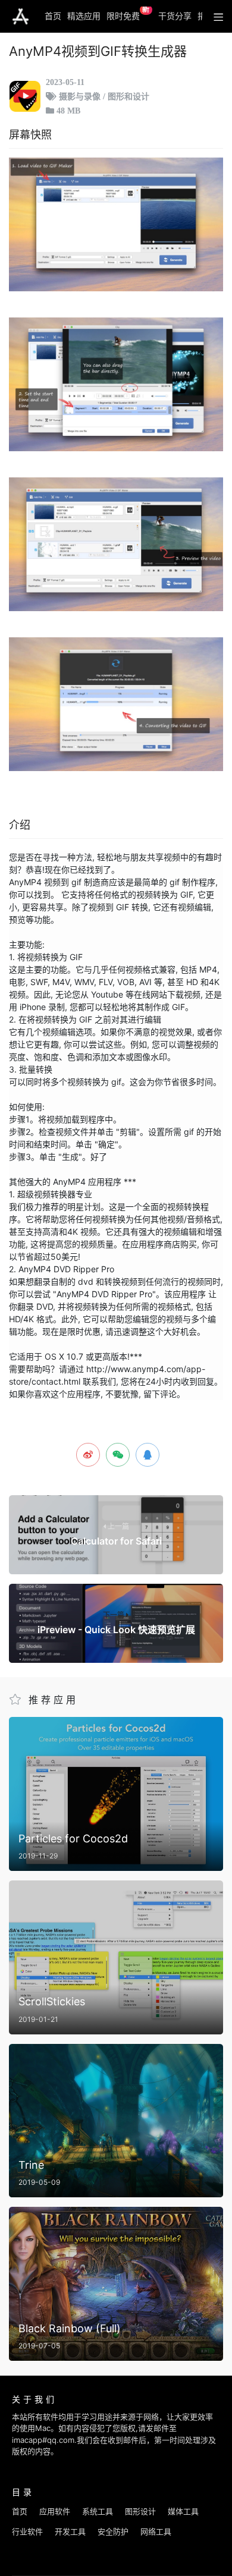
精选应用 (84, 16)
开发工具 (70, 2531)
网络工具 (156, 2531)
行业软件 (27, 2531)
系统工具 (98, 2511)
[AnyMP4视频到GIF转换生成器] (116, 224)
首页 (53, 16)
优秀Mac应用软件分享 (21, 17)
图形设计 (140, 2511)
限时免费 (128, 14)
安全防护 (113, 2531)
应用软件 (55, 2511)
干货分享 (175, 16)
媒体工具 (183, 2511)
